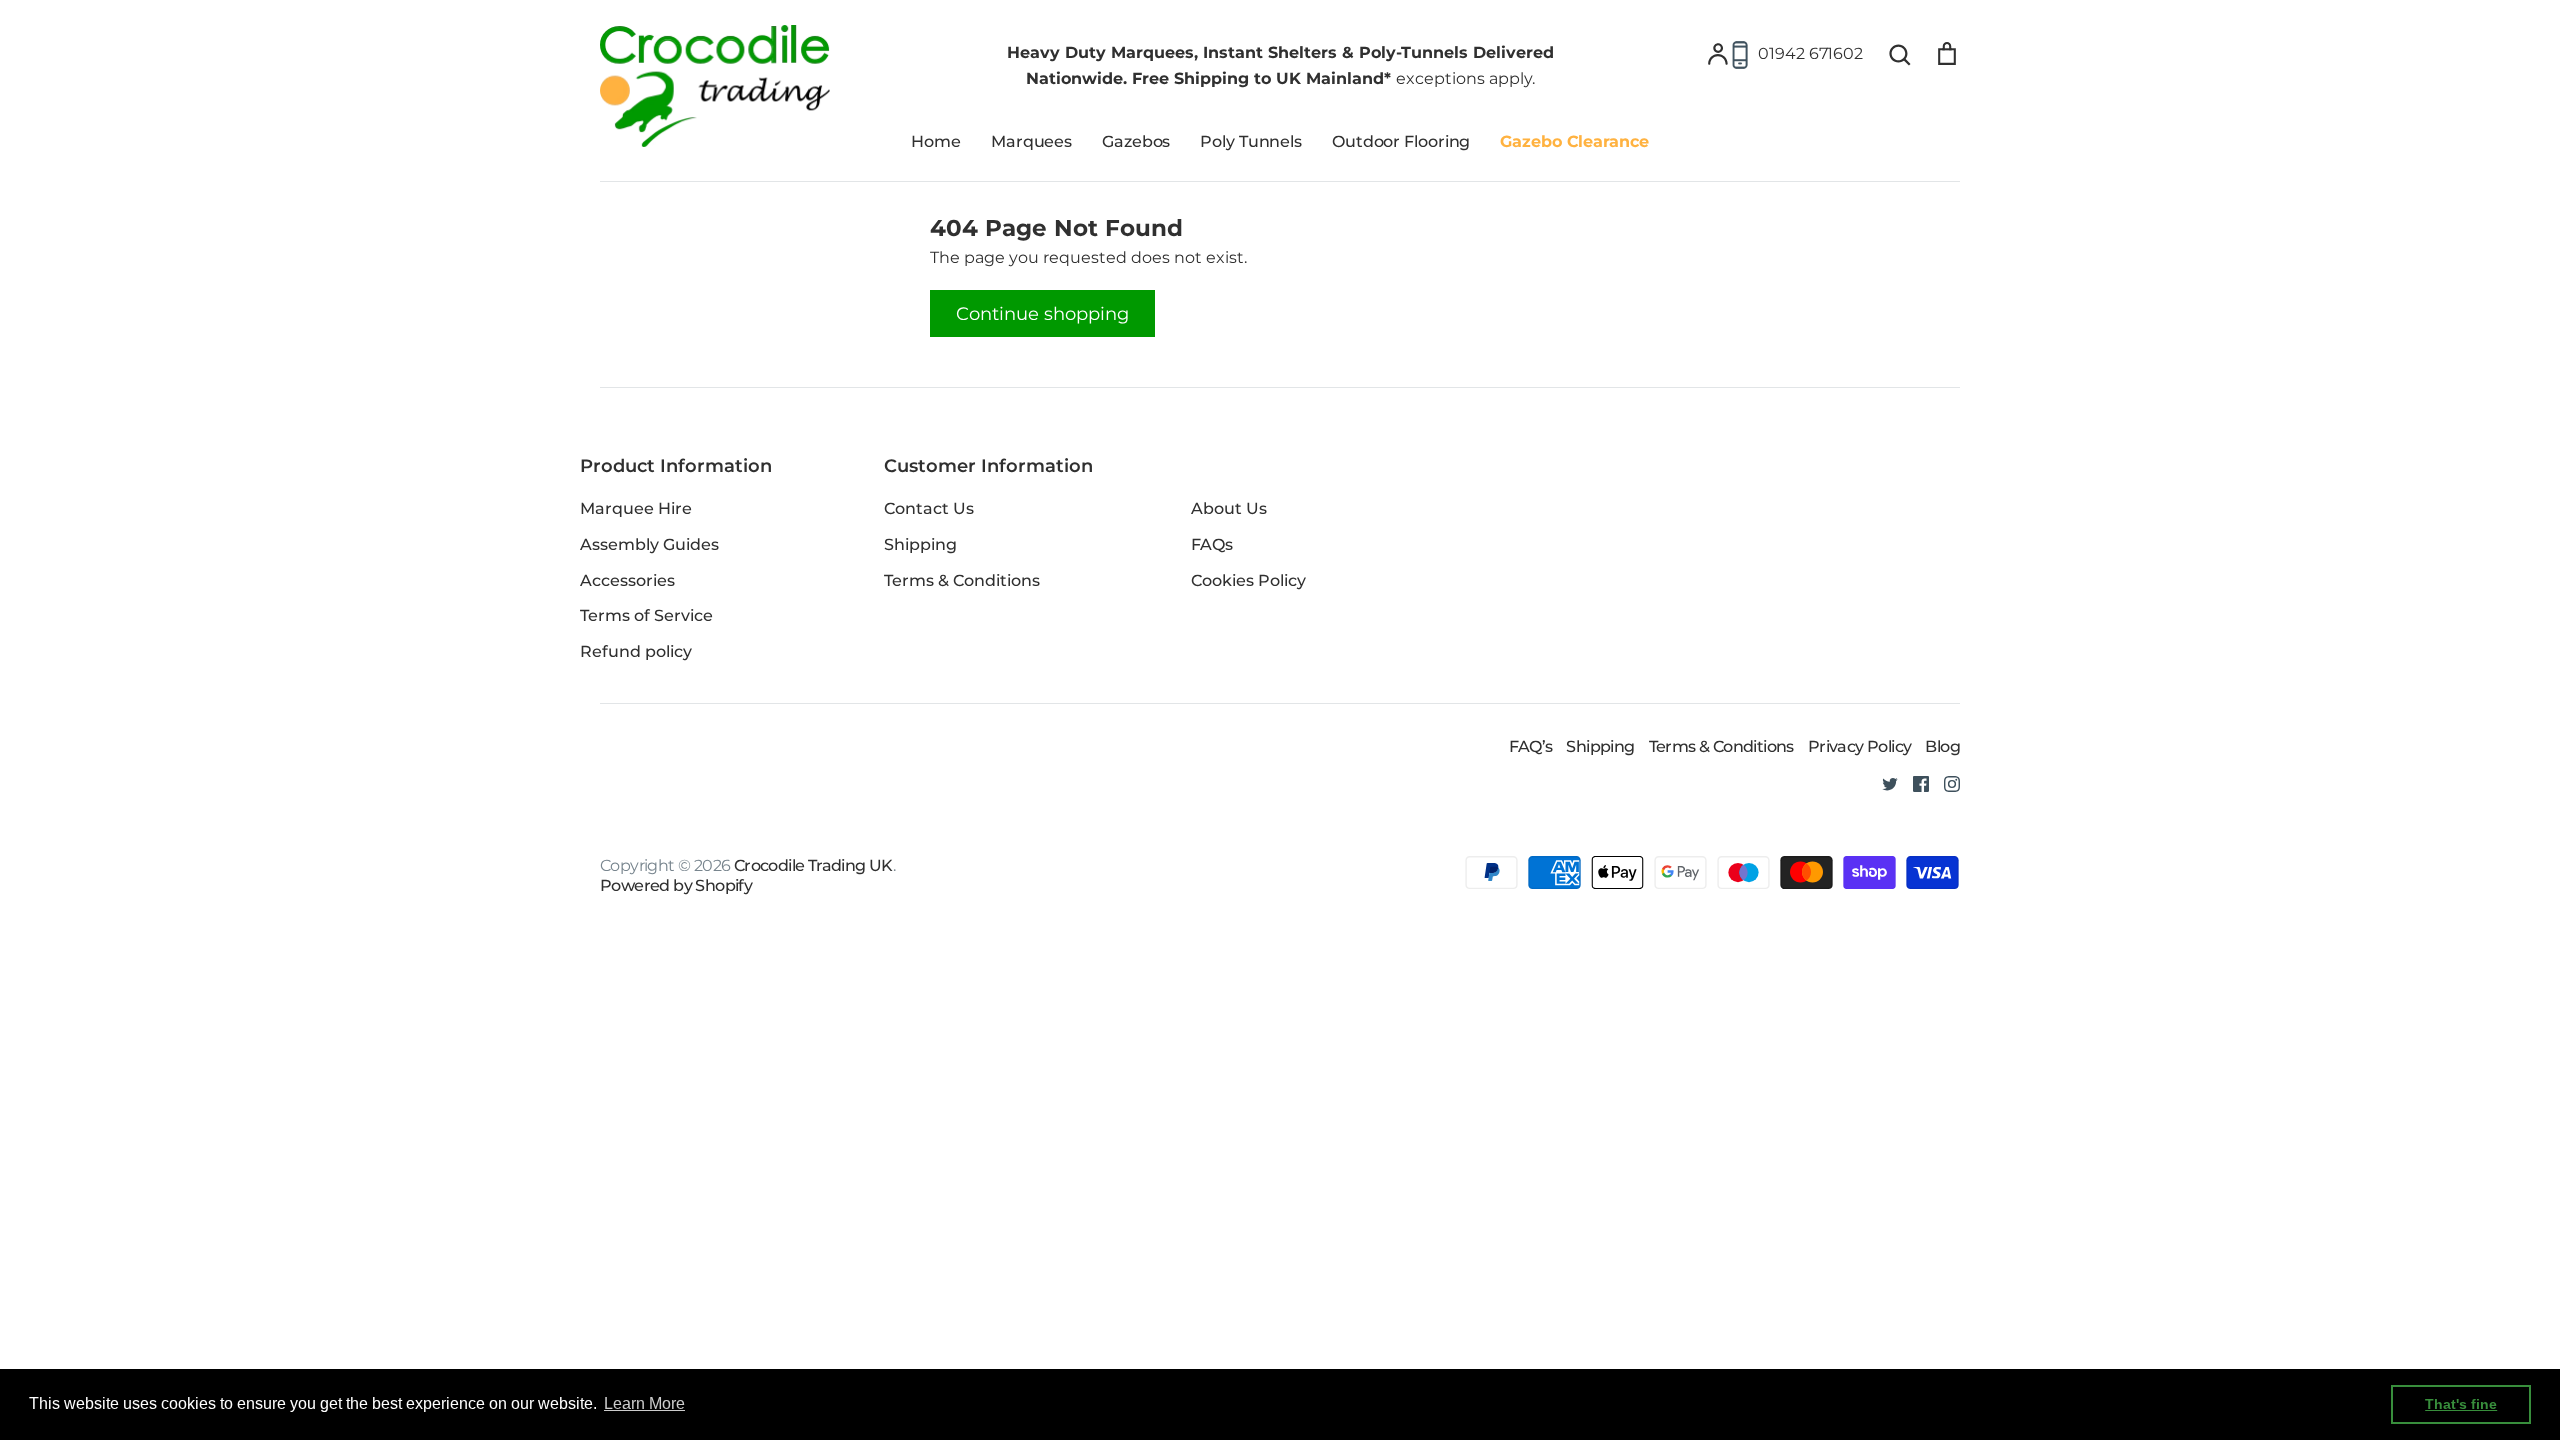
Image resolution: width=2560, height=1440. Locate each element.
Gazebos (1136, 141)
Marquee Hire (636, 508)
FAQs (1212, 544)
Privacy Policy (1860, 746)
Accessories (627, 580)
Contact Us (929, 508)
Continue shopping (1042, 313)
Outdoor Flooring (1401, 141)
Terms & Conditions (962, 580)
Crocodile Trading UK (813, 865)
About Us (1229, 508)
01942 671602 (1810, 53)
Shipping (920, 544)
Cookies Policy (1248, 580)
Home (936, 141)
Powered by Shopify (676, 885)
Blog (1942, 746)
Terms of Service (646, 615)
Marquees (1031, 141)
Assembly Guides (649, 544)
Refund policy (636, 651)
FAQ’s (1530, 746)
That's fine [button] (2461, 1404)
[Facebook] (1913, 782)
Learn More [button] (644, 1403)
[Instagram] (1944, 782)
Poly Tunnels (1251, 141)
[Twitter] (1882, 782)
